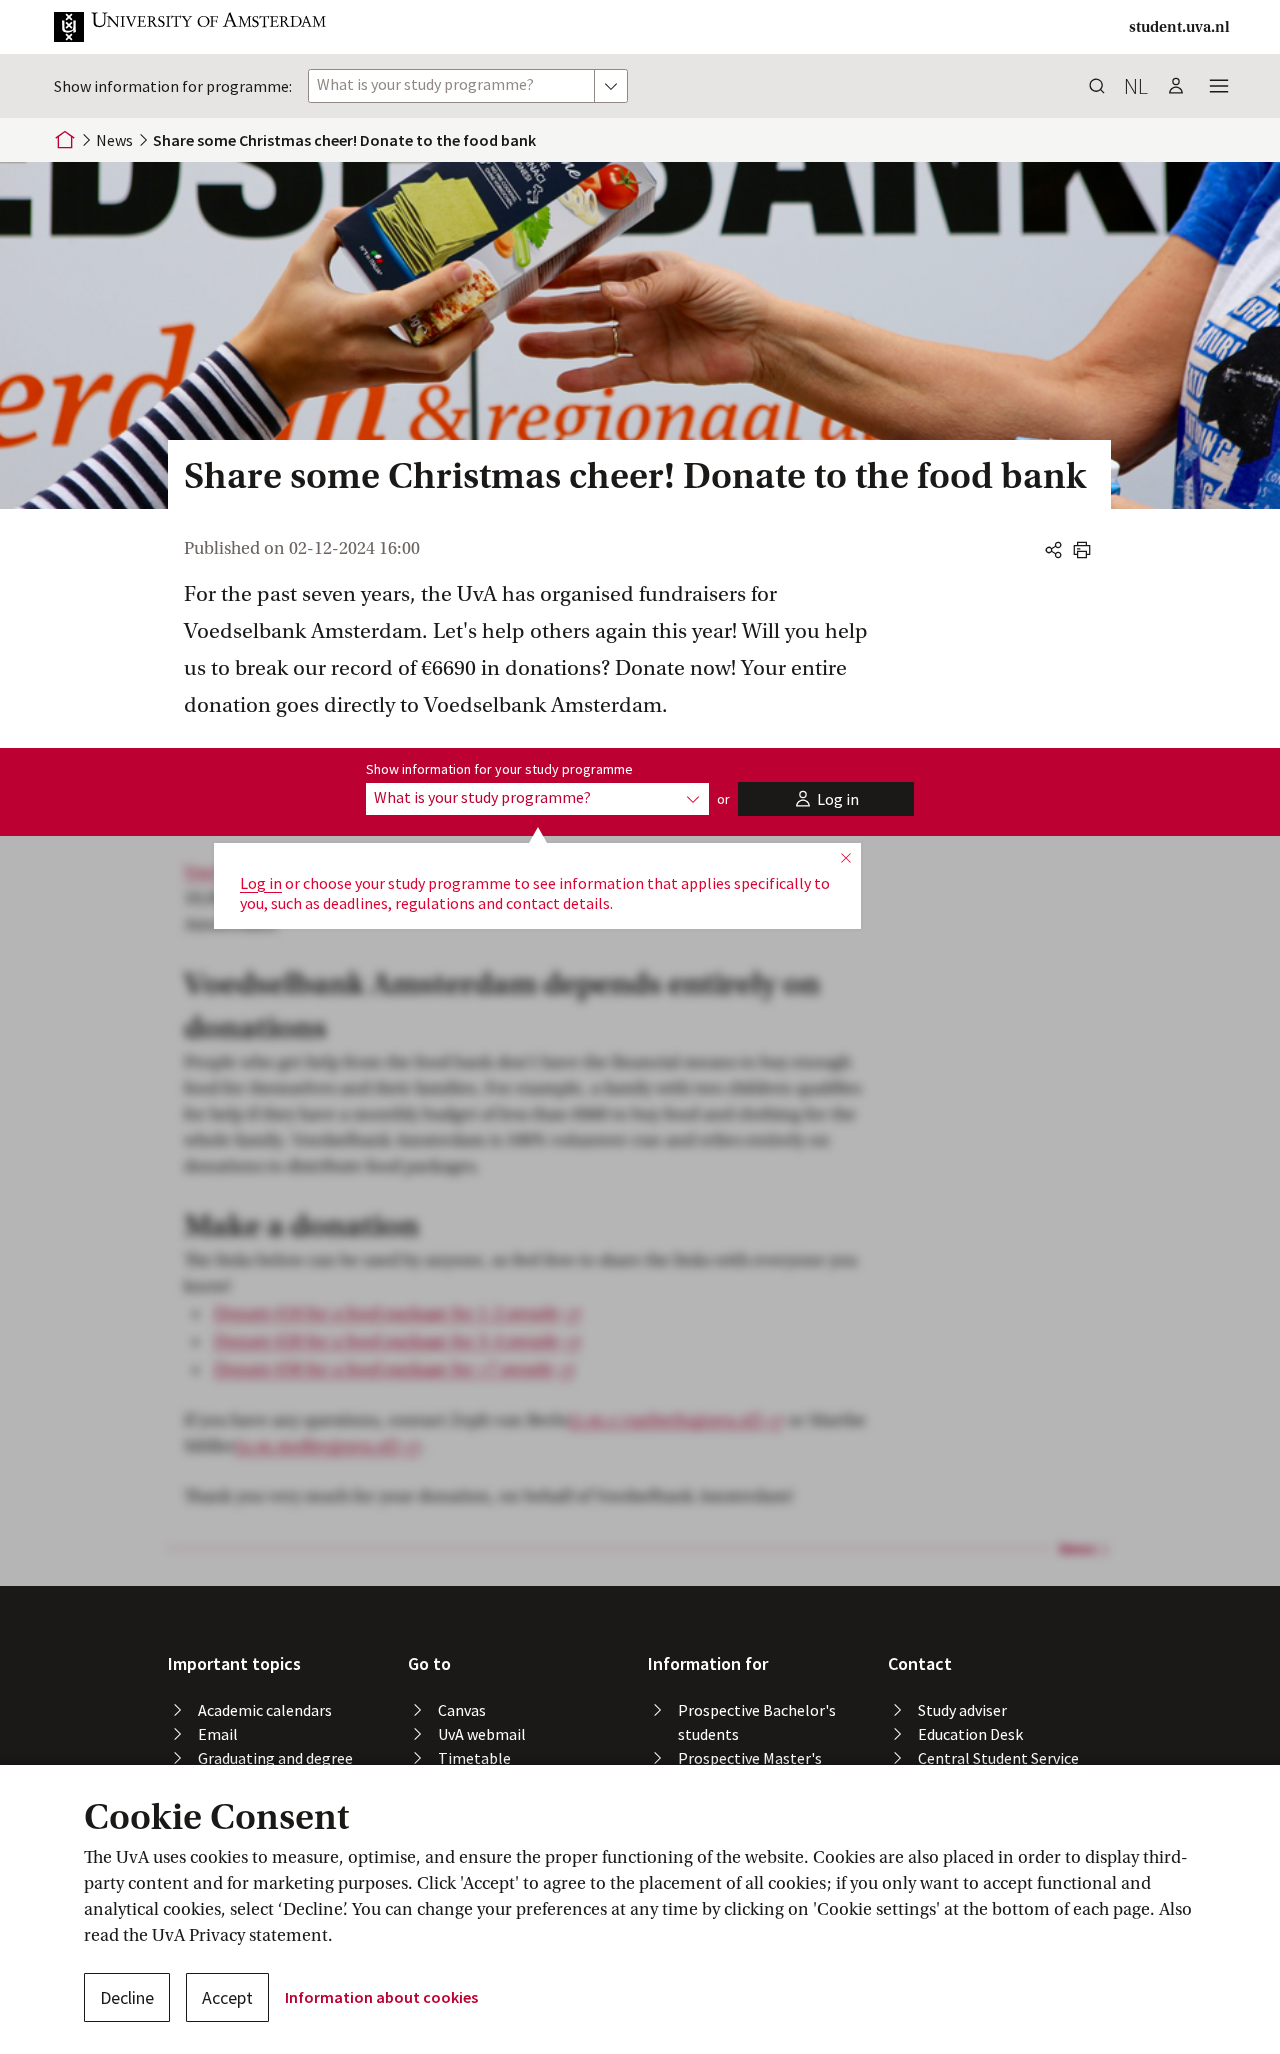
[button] (206, 27)
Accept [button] (227, 1997)
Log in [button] (261, 883)
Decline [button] (127, 1997)
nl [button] (1136, 86)
